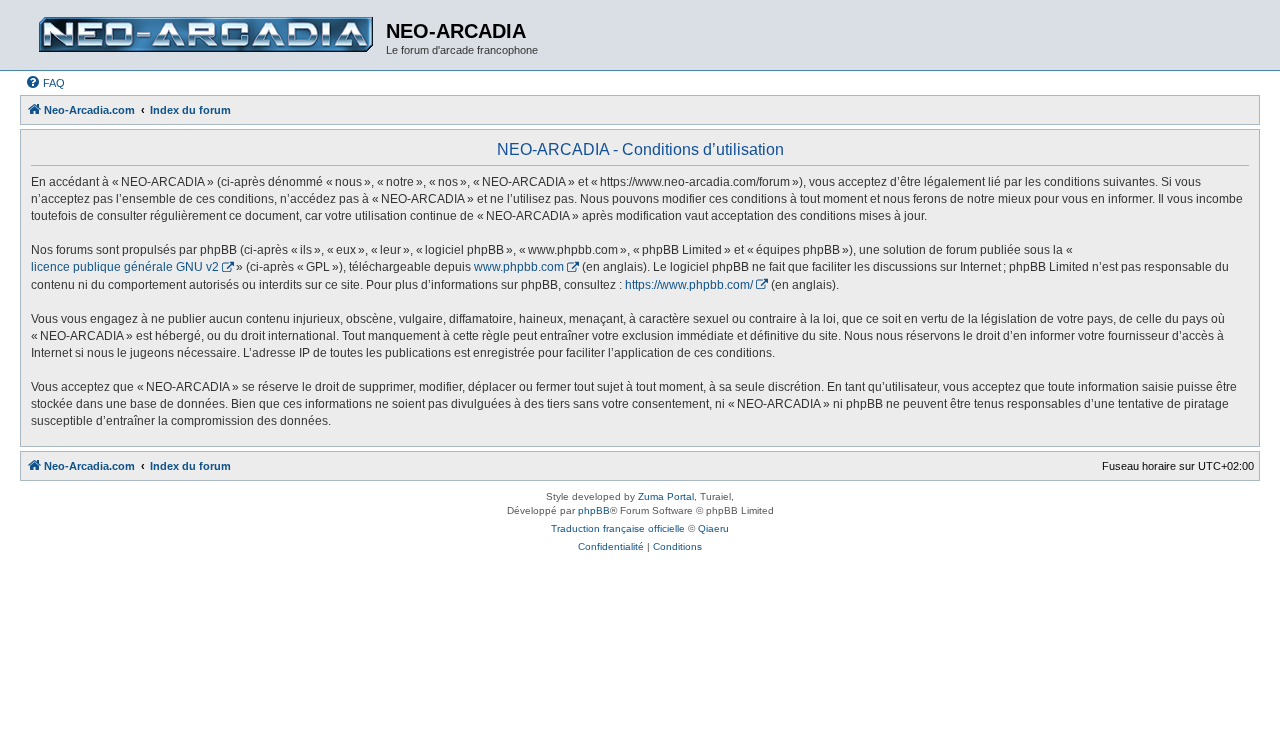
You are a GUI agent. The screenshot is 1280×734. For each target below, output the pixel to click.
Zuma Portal (666, 496)
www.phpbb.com (519, 267)
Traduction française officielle (618, 528)
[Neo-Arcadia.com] (205, 35)
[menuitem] (45, 83)
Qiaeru (713, 528)
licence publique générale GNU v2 (125, 267)
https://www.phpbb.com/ (689, 285)
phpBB (594, 510)
